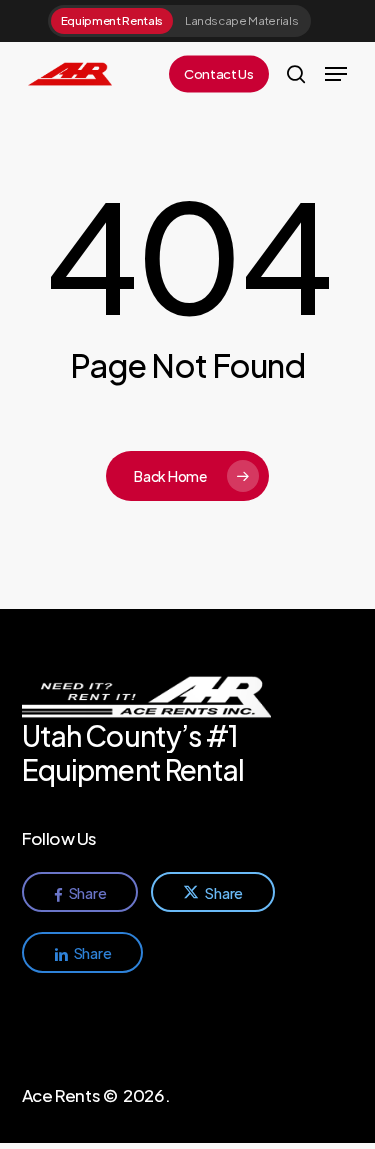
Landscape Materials (242, 20)
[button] (336, 74)
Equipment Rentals (112, 20)
